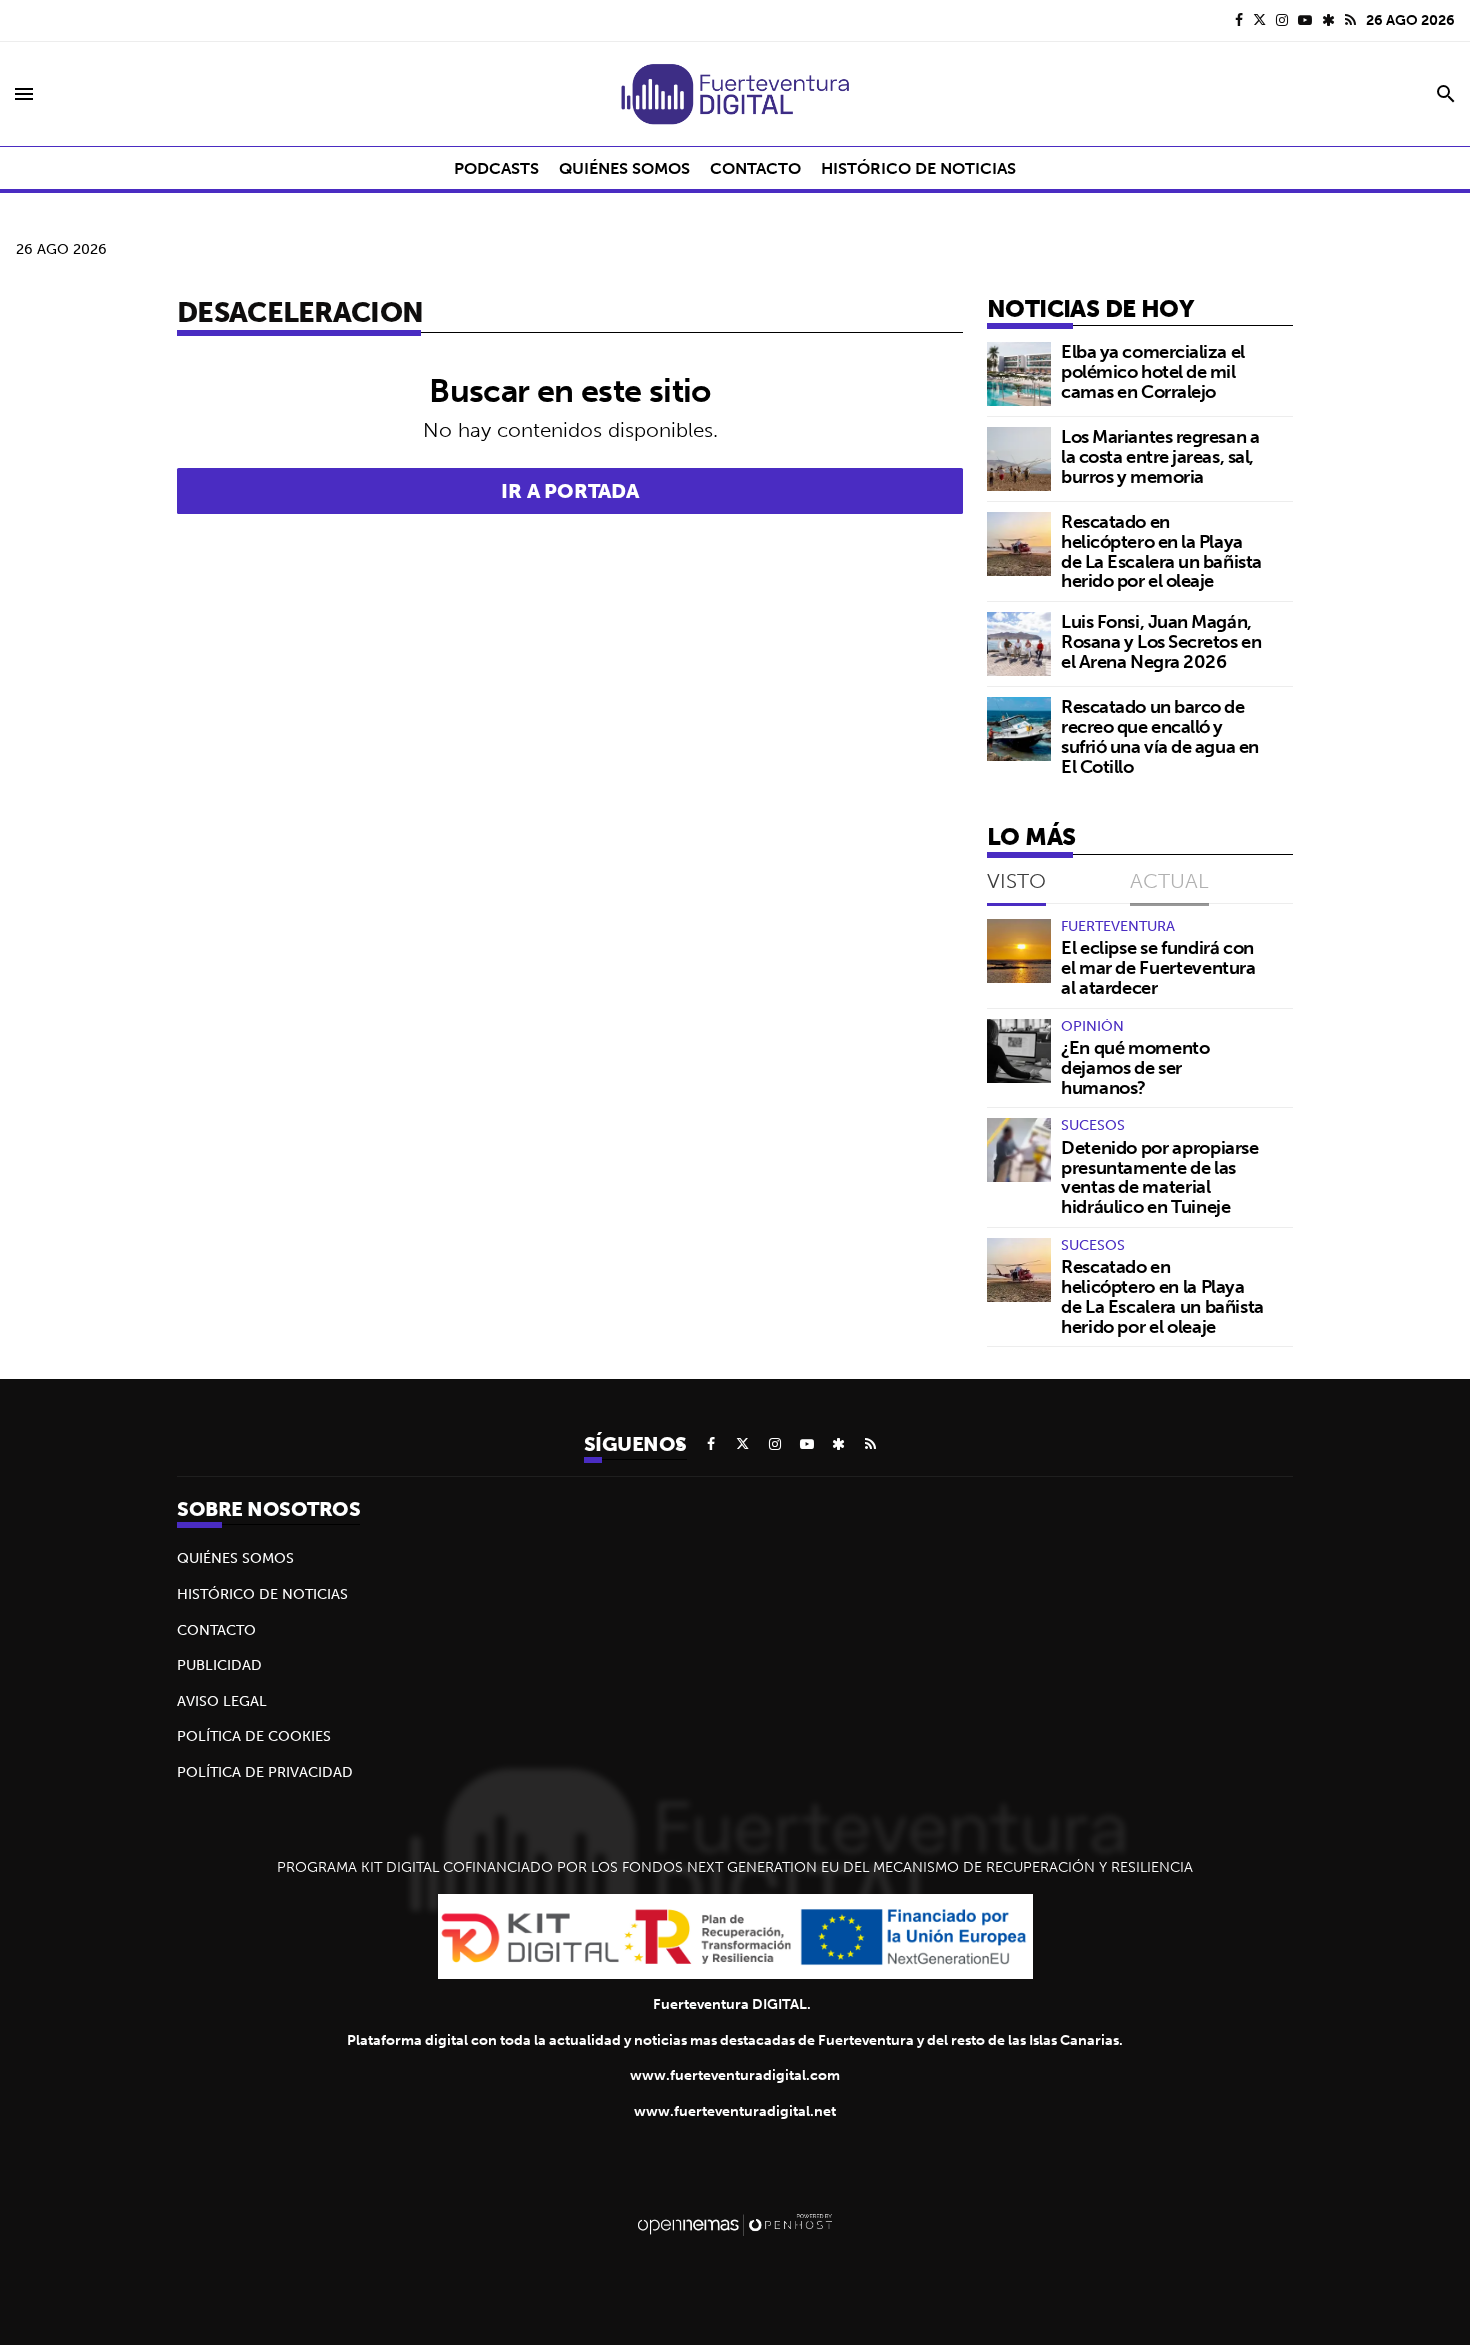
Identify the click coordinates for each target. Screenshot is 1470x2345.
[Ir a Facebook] (1239, 20)
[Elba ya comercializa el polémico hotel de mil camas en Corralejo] (1019, 374)
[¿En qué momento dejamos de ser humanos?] (1019, 1051)
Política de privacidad (265, 1772)
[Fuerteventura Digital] (735, 94)
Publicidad (219, 1665)
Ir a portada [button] (570, 490)
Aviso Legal (222, 1701)
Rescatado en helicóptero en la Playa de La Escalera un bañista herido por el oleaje (1161, 551)
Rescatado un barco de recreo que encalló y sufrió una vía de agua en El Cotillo (1160, 736)
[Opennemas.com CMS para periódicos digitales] (735, 2224)
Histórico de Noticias (262, 1594)
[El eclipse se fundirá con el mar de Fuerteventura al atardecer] (1019, 951)
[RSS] (1350, 20)
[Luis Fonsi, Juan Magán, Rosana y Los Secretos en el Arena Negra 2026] (1019, 644)
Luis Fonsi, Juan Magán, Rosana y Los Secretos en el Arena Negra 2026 (1161, 641)
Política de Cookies (254, 1736)
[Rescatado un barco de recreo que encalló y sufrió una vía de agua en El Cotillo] (1019, 729)
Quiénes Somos (235, 1558)
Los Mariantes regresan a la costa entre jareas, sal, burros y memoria (1160, 456)
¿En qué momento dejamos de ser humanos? (1135, 1067)
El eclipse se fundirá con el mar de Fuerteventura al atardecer (1158, 967)
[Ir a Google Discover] (1328, 20)
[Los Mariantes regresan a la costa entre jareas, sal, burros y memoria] (1019, 459)
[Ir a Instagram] (1282, 20)
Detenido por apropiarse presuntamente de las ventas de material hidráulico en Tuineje (1160, 1177)
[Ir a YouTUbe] (1305, 20)
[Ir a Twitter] (1259, 20)
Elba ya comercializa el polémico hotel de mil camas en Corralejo (1153, 371)
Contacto (216, 1630)
